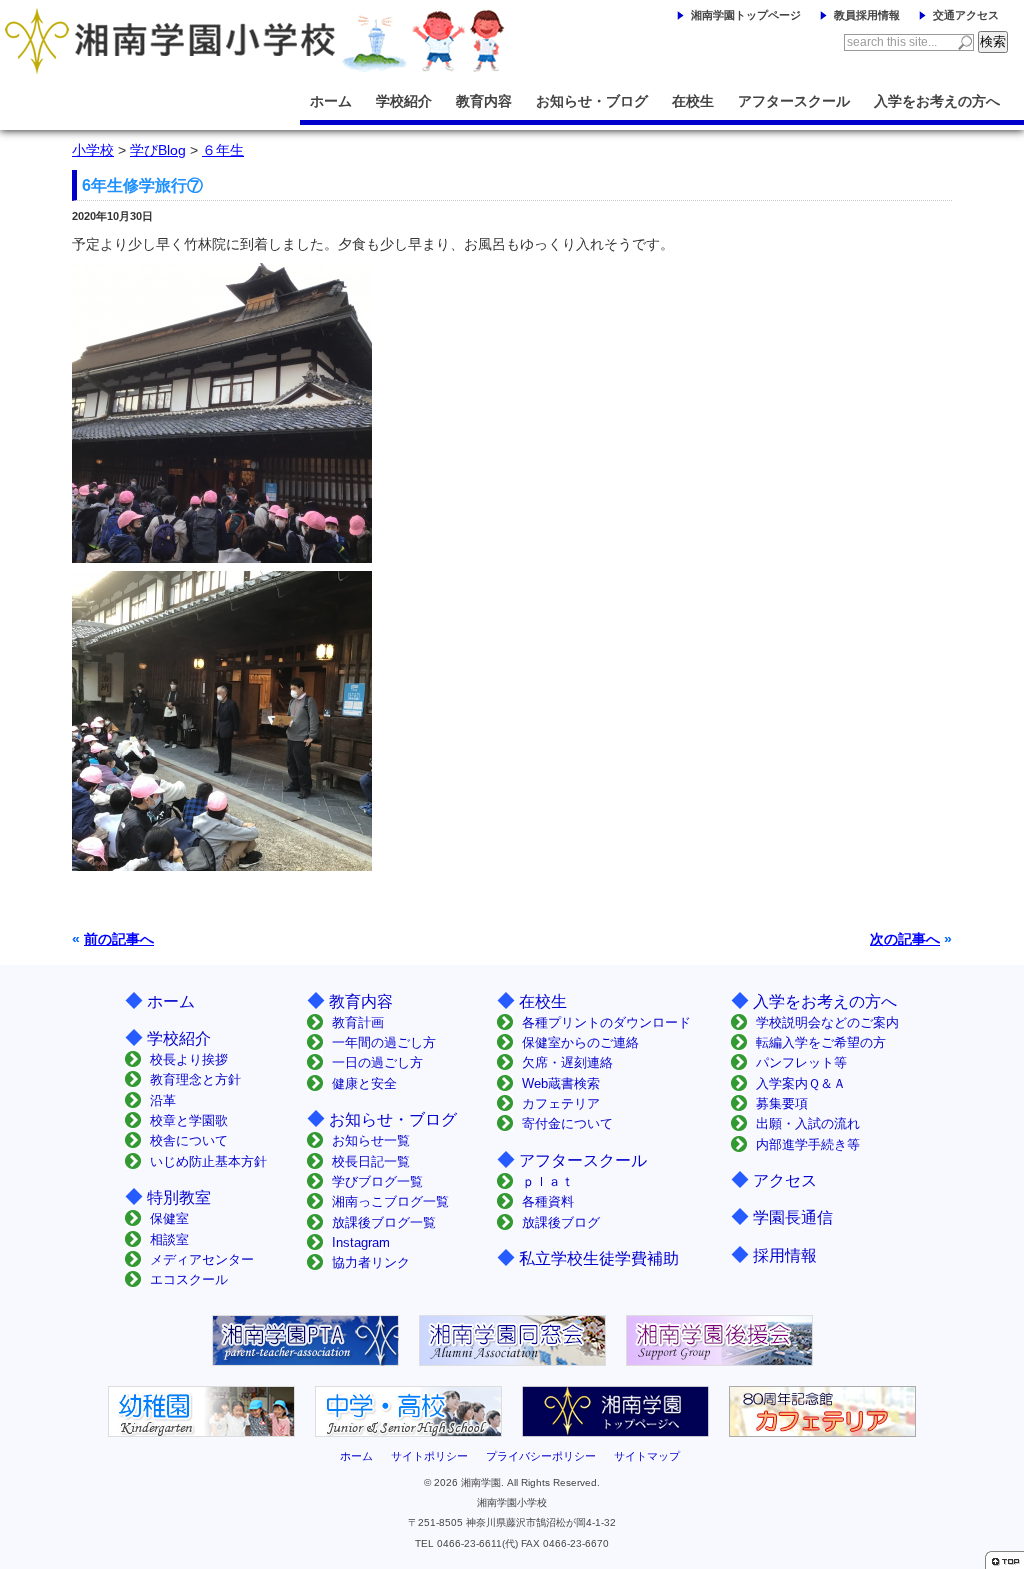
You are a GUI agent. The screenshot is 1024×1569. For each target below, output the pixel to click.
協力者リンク (371, 1262)
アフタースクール (794, 101)
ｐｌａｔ (548, 1181)
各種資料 (548, 1201)
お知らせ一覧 (371, 1140)
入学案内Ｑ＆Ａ (801, 1083)
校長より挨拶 (189, 1059)
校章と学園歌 (189, 1120)
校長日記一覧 (371, 1161)
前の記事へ (119, 939)
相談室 (169, 1239)
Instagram (361, 1242)
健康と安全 (364, 1083)
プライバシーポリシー (541, 1456)
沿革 (163, 1100)
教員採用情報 (867, 15)
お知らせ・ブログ (592, 101)
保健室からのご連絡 (580, 1042)
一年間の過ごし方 (384, 1042)
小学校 (93, 150)
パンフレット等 (801, 1062)
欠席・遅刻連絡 (567, 1062)
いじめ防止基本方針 (208, 1161)
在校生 (693, 101)
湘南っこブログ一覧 (390, 1201)
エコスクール (189, 1279)
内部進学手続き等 (808, 1144)
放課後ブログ (561, 1222)
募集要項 (782, 1103)
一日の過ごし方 (377, 1062)
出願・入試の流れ (808, 1123)
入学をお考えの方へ (937, 101)
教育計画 (358, 1022)
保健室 (169, 1218)
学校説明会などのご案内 (827, 1022)
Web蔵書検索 (561, 1083)
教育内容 (484, 101)
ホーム (331, 101)
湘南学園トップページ (746, 15)
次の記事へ (905, 939)
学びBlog (158, 150)
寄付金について (567, 1123)
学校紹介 (404, 101)
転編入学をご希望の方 (821, 1042)
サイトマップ (647, 1456)
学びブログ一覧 (377, 1181)
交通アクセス (966, 15)
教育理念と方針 (195, 1079)
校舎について (189, 1140)
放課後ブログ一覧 (384, 1222)
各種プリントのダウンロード (606, 1022)
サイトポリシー (429, 1456)
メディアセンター (202, 1259)
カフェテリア (561, 1103)
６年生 (223, 150)
